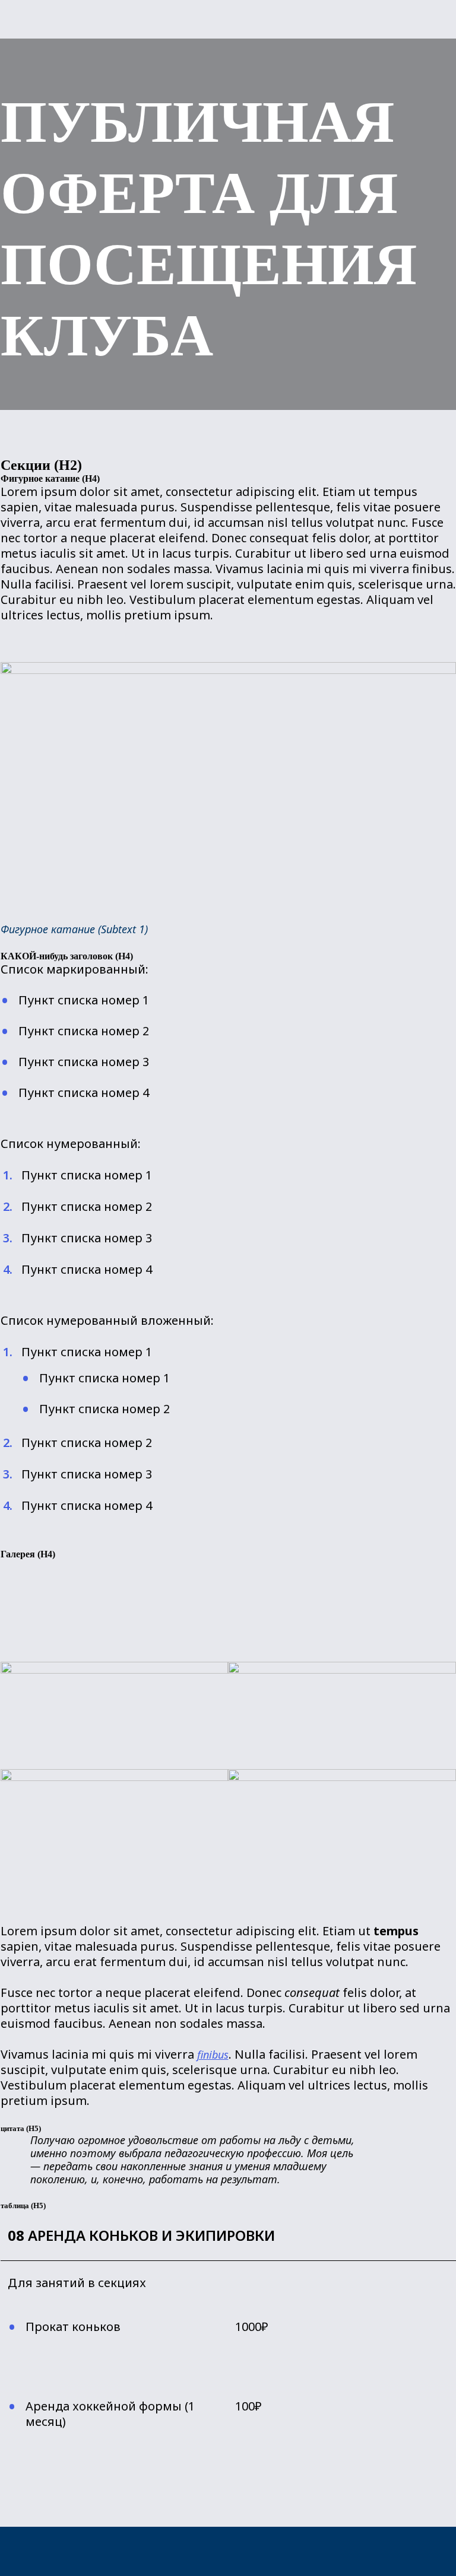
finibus (213, 2055)
